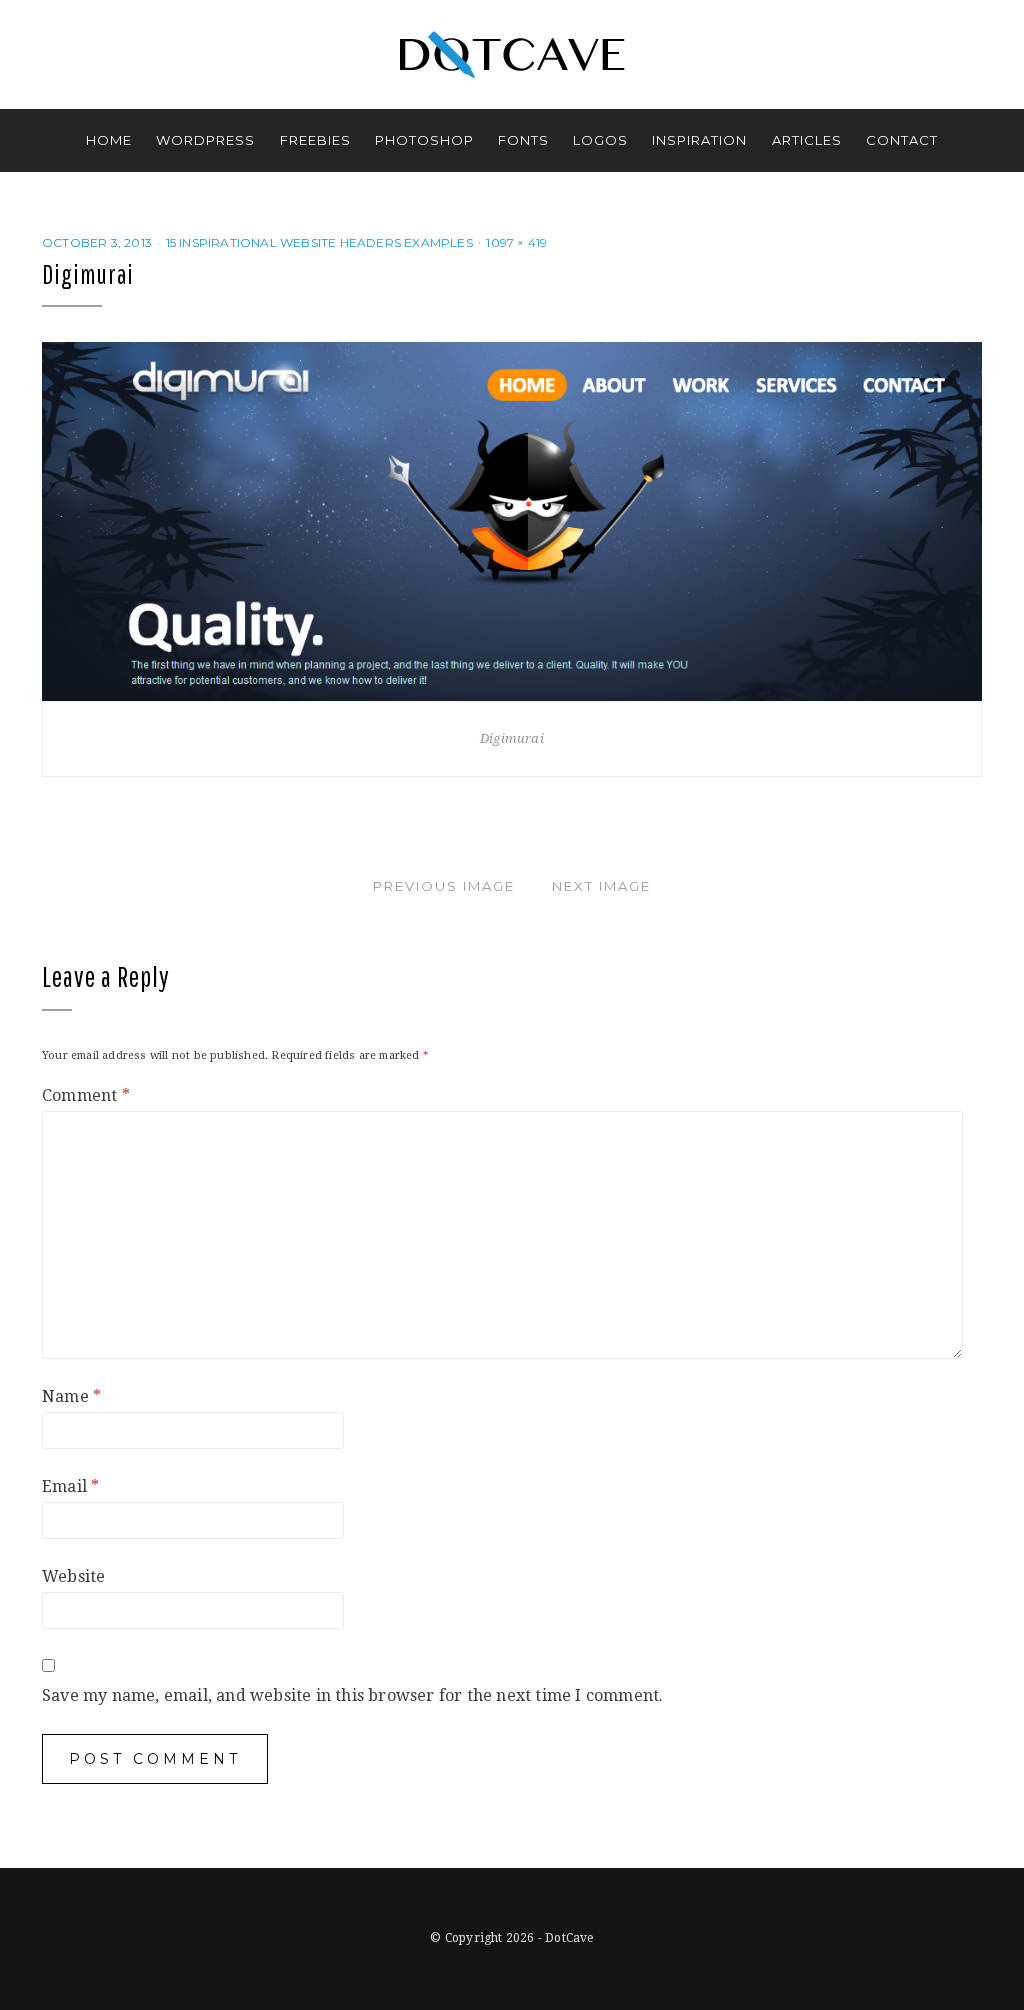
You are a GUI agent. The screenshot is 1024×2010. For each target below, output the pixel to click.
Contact (902, 140)
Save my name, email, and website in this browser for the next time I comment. (352, 1695)
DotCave (569, 1938)
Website (73, 1576)
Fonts (523, 140)
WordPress (205, 140)
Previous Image (444, 886)
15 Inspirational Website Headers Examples (319, 242)
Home (109, 140)
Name (71, 1396)
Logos (600, 140)
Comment (86, 1095)
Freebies (315, 140)
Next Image (601, 886)
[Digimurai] (512, 520)
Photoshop (424, 140)
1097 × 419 (516, 242)
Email (70, 1486)
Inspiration (699, 140)
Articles (807, 140)
